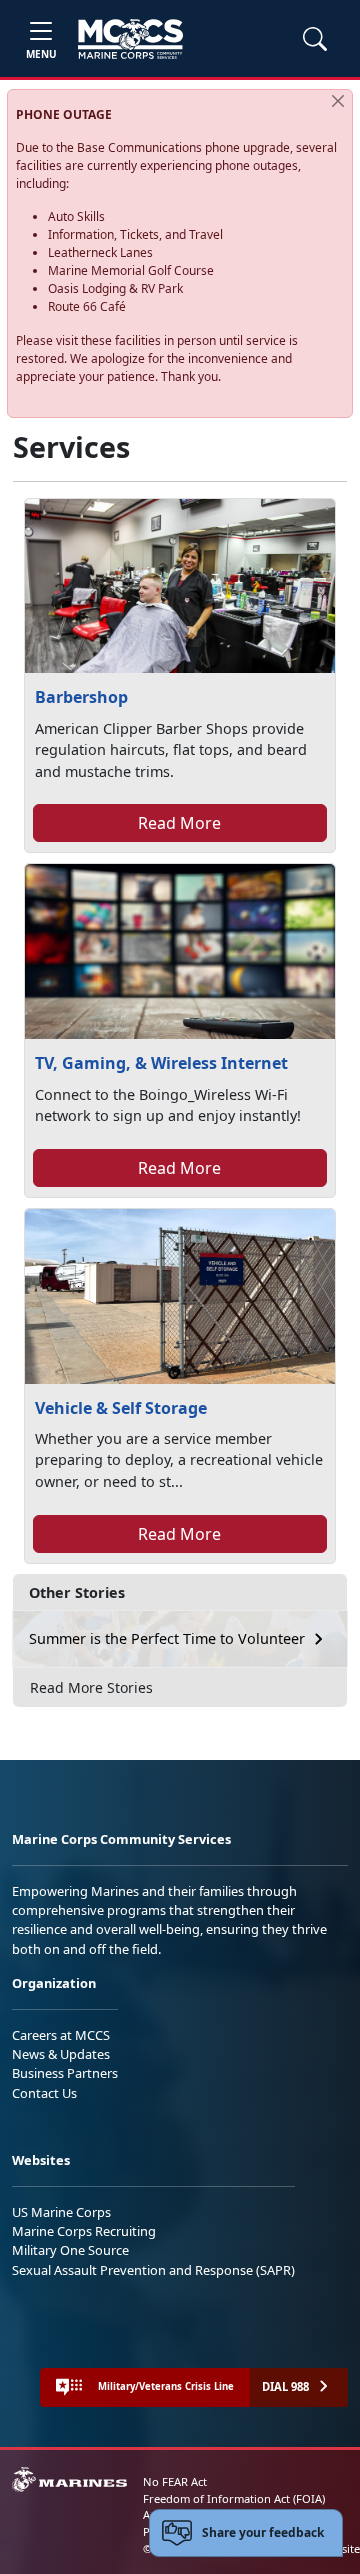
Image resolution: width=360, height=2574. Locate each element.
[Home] (130, 39)
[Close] (338, 101)
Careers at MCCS (61, 2035)
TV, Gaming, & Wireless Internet (161, 1063)
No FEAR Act (175, 2481)
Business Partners (65, 2073)
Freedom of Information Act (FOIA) (234, 2498)
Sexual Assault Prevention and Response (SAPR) (153, 2270)
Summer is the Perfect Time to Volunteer (167, 1638)
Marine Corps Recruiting (84, 2231)
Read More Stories (91, 1687)
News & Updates (61, 2054)
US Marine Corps (61, 2212)
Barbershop (81, 697)
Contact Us (44, 2093)
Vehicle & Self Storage (121, 1408)
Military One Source (70, 2250)
